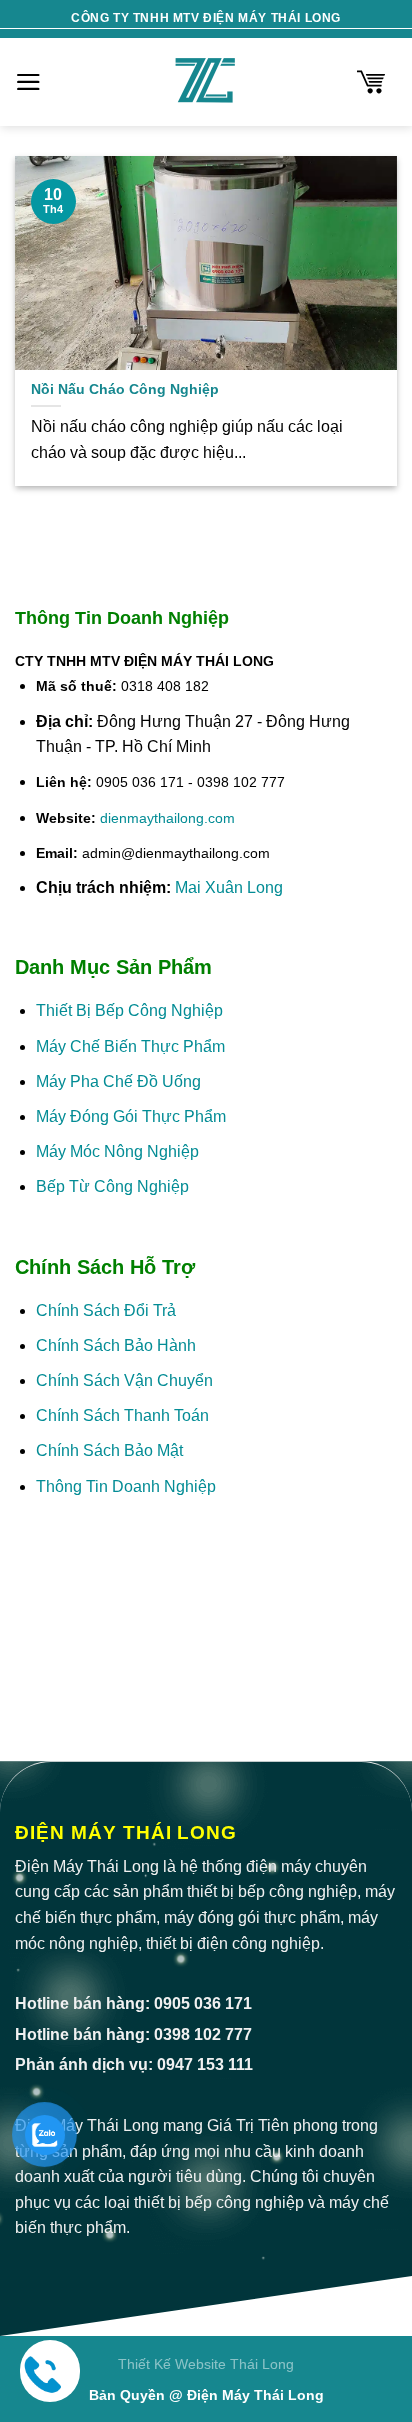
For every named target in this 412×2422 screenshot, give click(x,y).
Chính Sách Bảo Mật (111, 1450)
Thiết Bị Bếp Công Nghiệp (129, 1010)
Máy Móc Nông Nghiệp (117, 1151)
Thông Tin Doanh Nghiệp (126, 1486)
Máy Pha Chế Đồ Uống (118, 1081)
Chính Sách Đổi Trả (106, 1310)
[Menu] (28, 82)
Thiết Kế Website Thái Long (206, 2364)
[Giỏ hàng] (371, 82)
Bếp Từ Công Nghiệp (112, 1186)
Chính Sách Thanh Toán (122, 1415)
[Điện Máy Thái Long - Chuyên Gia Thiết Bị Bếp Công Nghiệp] (206, 82)
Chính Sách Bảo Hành (116, 1345)
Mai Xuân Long (229, 887)
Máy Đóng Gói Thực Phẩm (131, 1116)
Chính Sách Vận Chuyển (124, 1380)
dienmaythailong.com (167, 818)
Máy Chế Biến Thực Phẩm (130, 1046)
